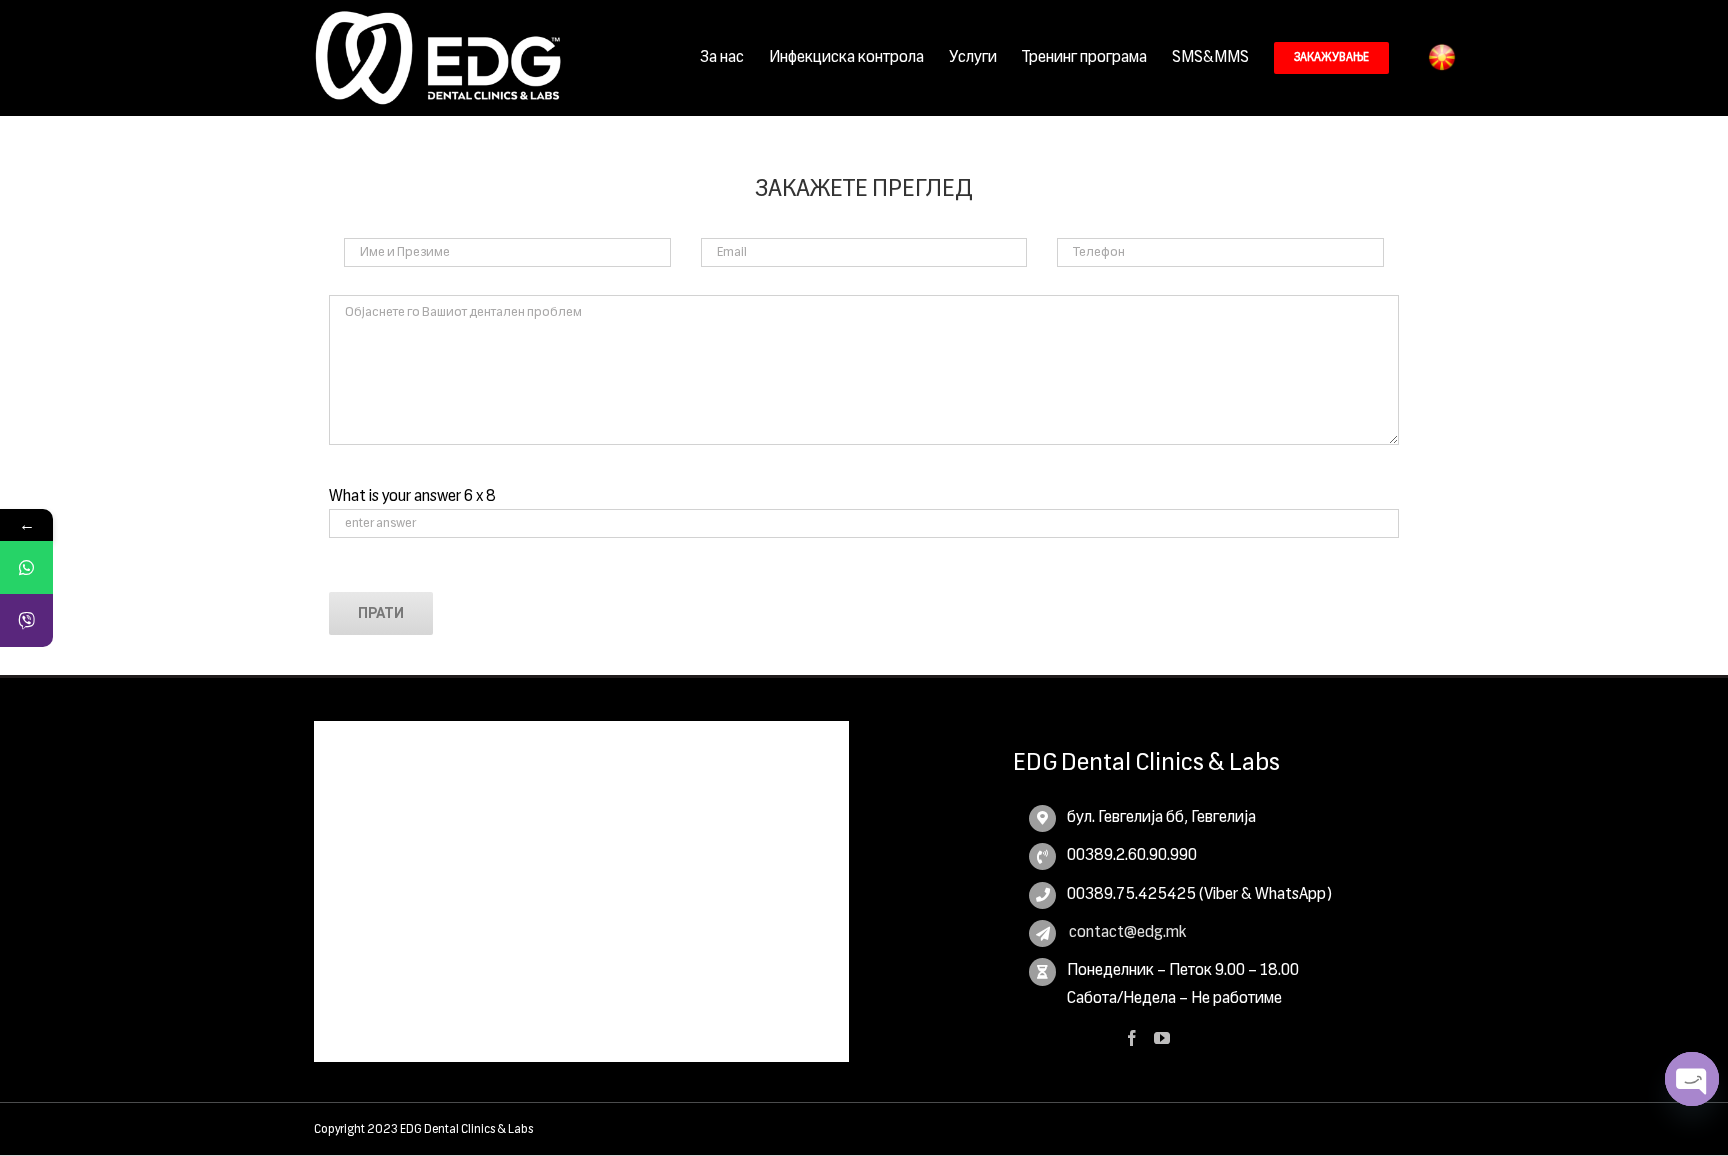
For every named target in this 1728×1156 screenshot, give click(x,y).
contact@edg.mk (1126, 933)
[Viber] (26, 620)
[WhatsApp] (26, 567)
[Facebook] (1132, 1038)
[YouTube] (1162, 1038)
